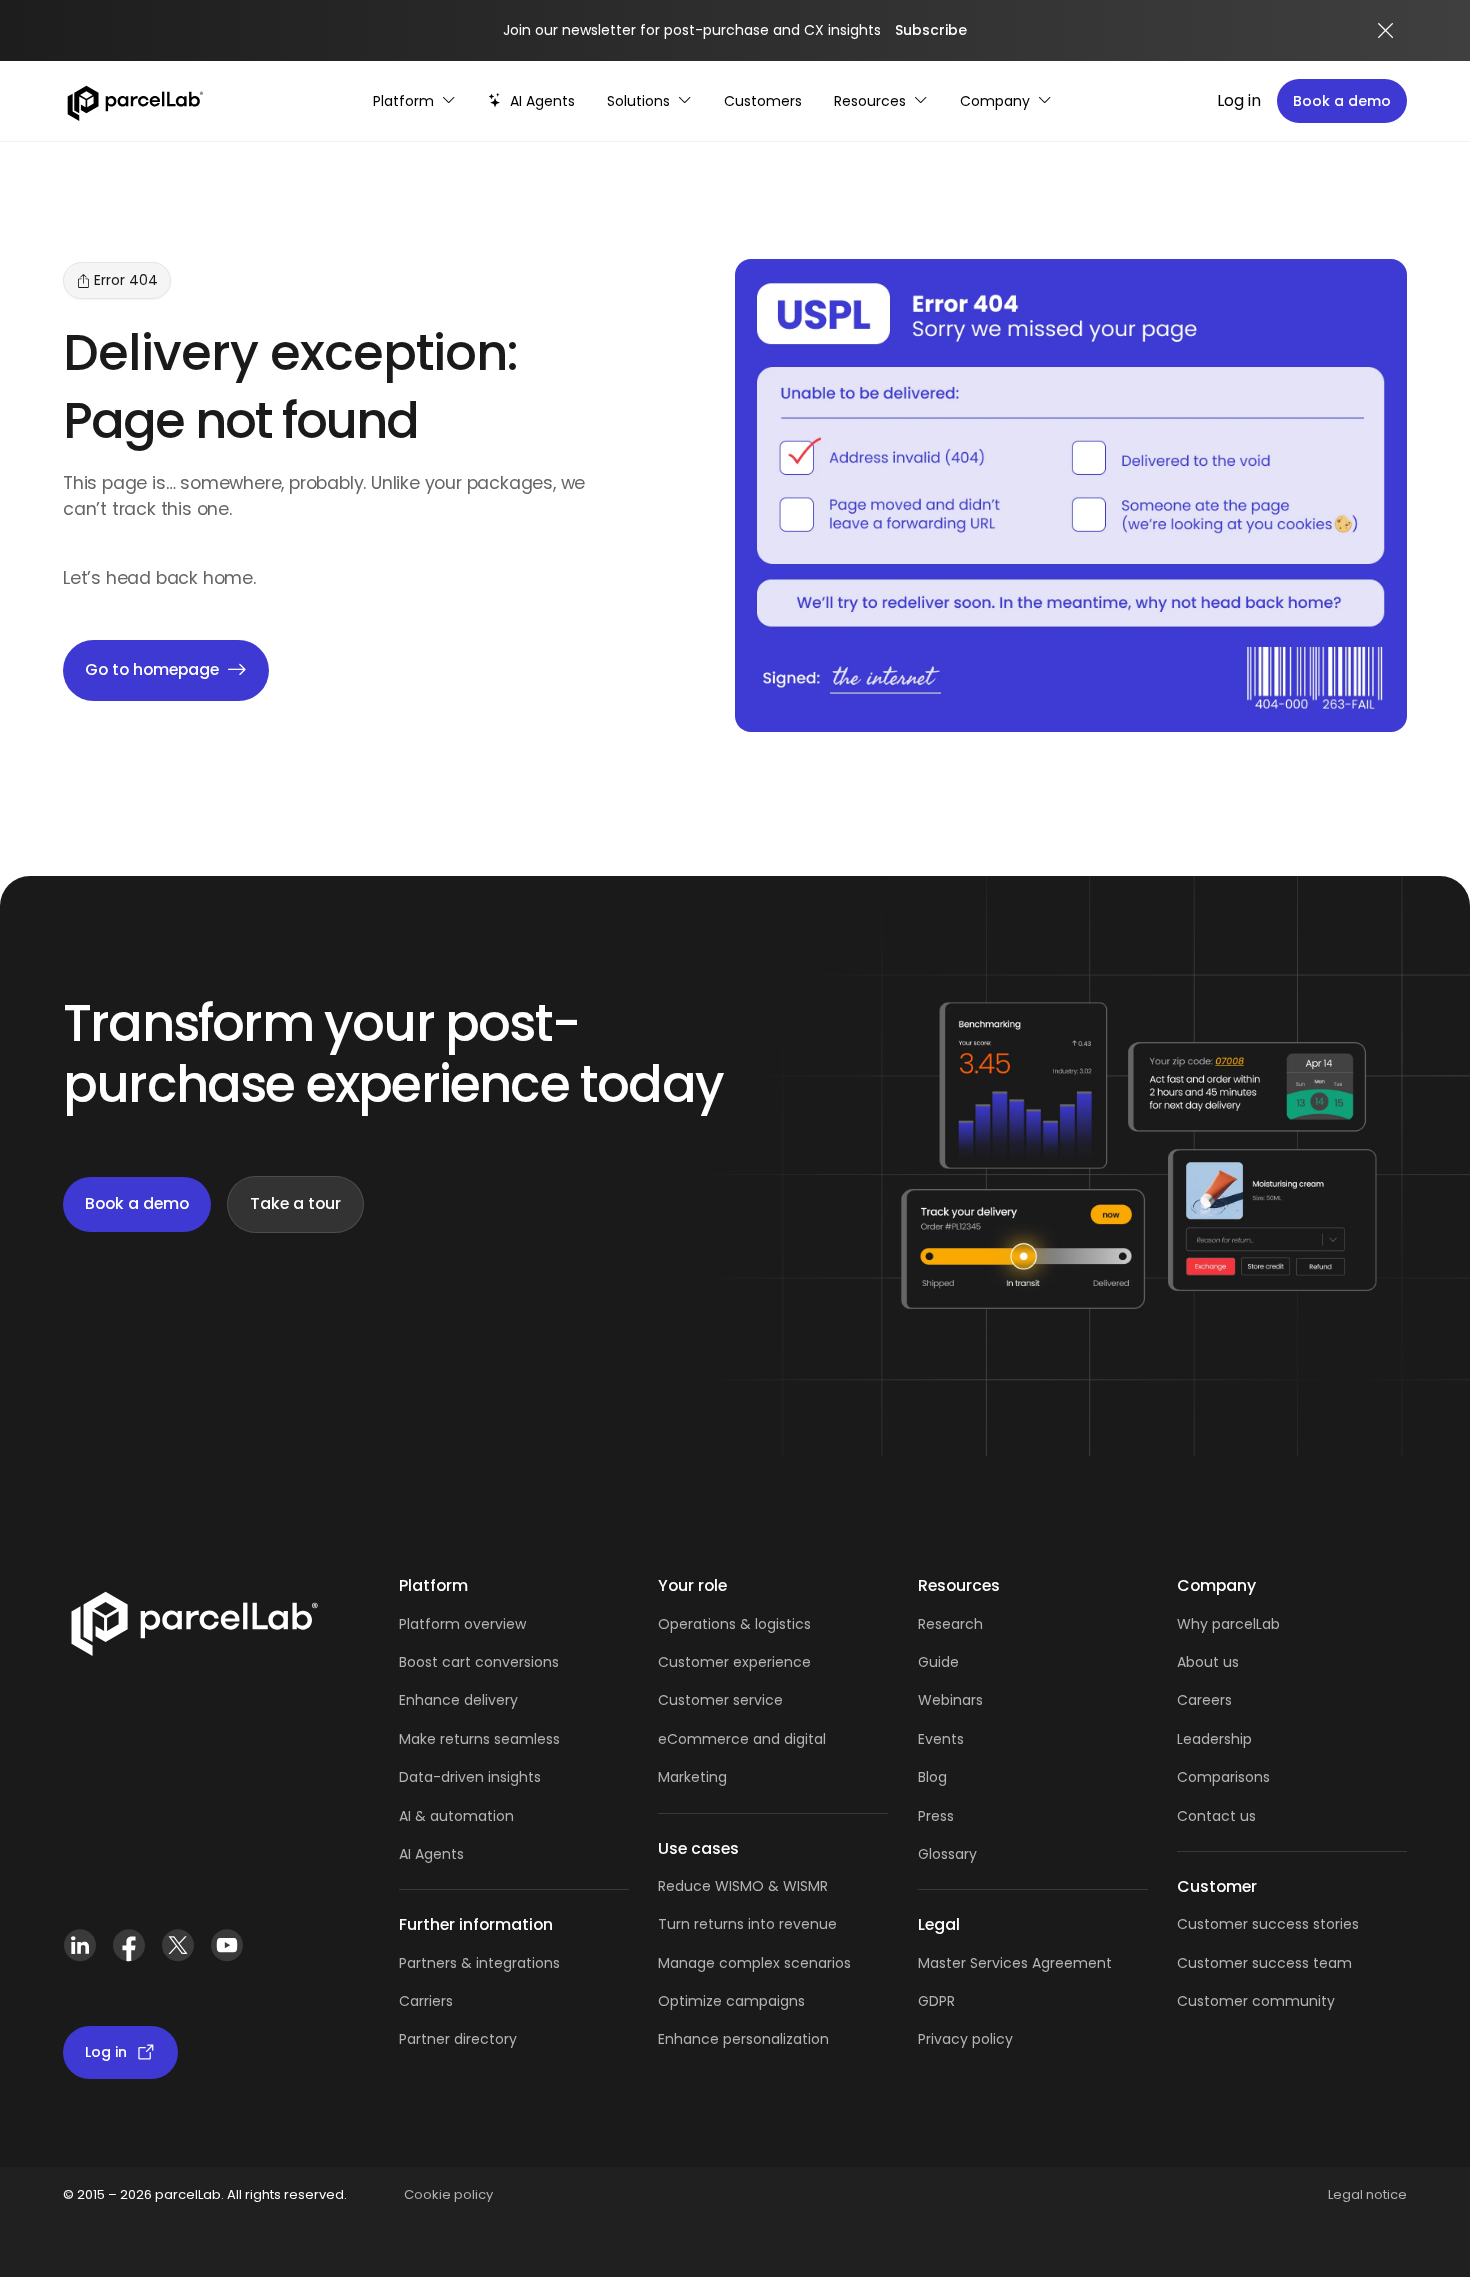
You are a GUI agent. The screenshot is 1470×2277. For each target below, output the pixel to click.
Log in (1239, 100)
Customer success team (1264, 1963)
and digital (787, 1739)
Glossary (947, 1854)
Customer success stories (1268, 1924)
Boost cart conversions (479, 1662)
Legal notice (1367, 2194)
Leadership (1214, 1739)
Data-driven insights (470, 1777)
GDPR (936, 2001)
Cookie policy (448, 2194)
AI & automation (456, 1816)
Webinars (950, 1700)
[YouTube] (226, 1953)
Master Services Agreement (1015, 1963)
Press (936, 1816)
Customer (695, 1700)
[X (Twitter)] (177, 1953)
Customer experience (734, 1662)
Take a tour (295, 1203)
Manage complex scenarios (754, 1963)
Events (941, 1739)
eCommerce (703, 1739)
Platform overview (462, 1624)
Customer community (1256, 2001)
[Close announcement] (1386, 31)
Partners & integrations (479, 1963)
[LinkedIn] (79, 1953)
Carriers (426, 2001)
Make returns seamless (479, 1739)
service (758, 1700)
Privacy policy (965, 2039)
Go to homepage (152, 669)
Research (950, 1624)
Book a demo (1342, 101)
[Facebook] (128, 1953)
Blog (932, 1777)
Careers (1204, 1700)
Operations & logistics (734, 1624)
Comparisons (1223, 1777)
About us (1208, 1662)
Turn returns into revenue (747, 1924)
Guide (938, 1662)
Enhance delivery (458, 1700)
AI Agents (431, 1854)
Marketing (692, 1777)
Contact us (1216, 1816)
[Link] (193, 1628)
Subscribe (931, 30)
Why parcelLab (1228, 1624)
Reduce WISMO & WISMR (743, 1886)
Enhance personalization (743, 2039)
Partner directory (458, 2039)
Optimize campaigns (731, 2001)
